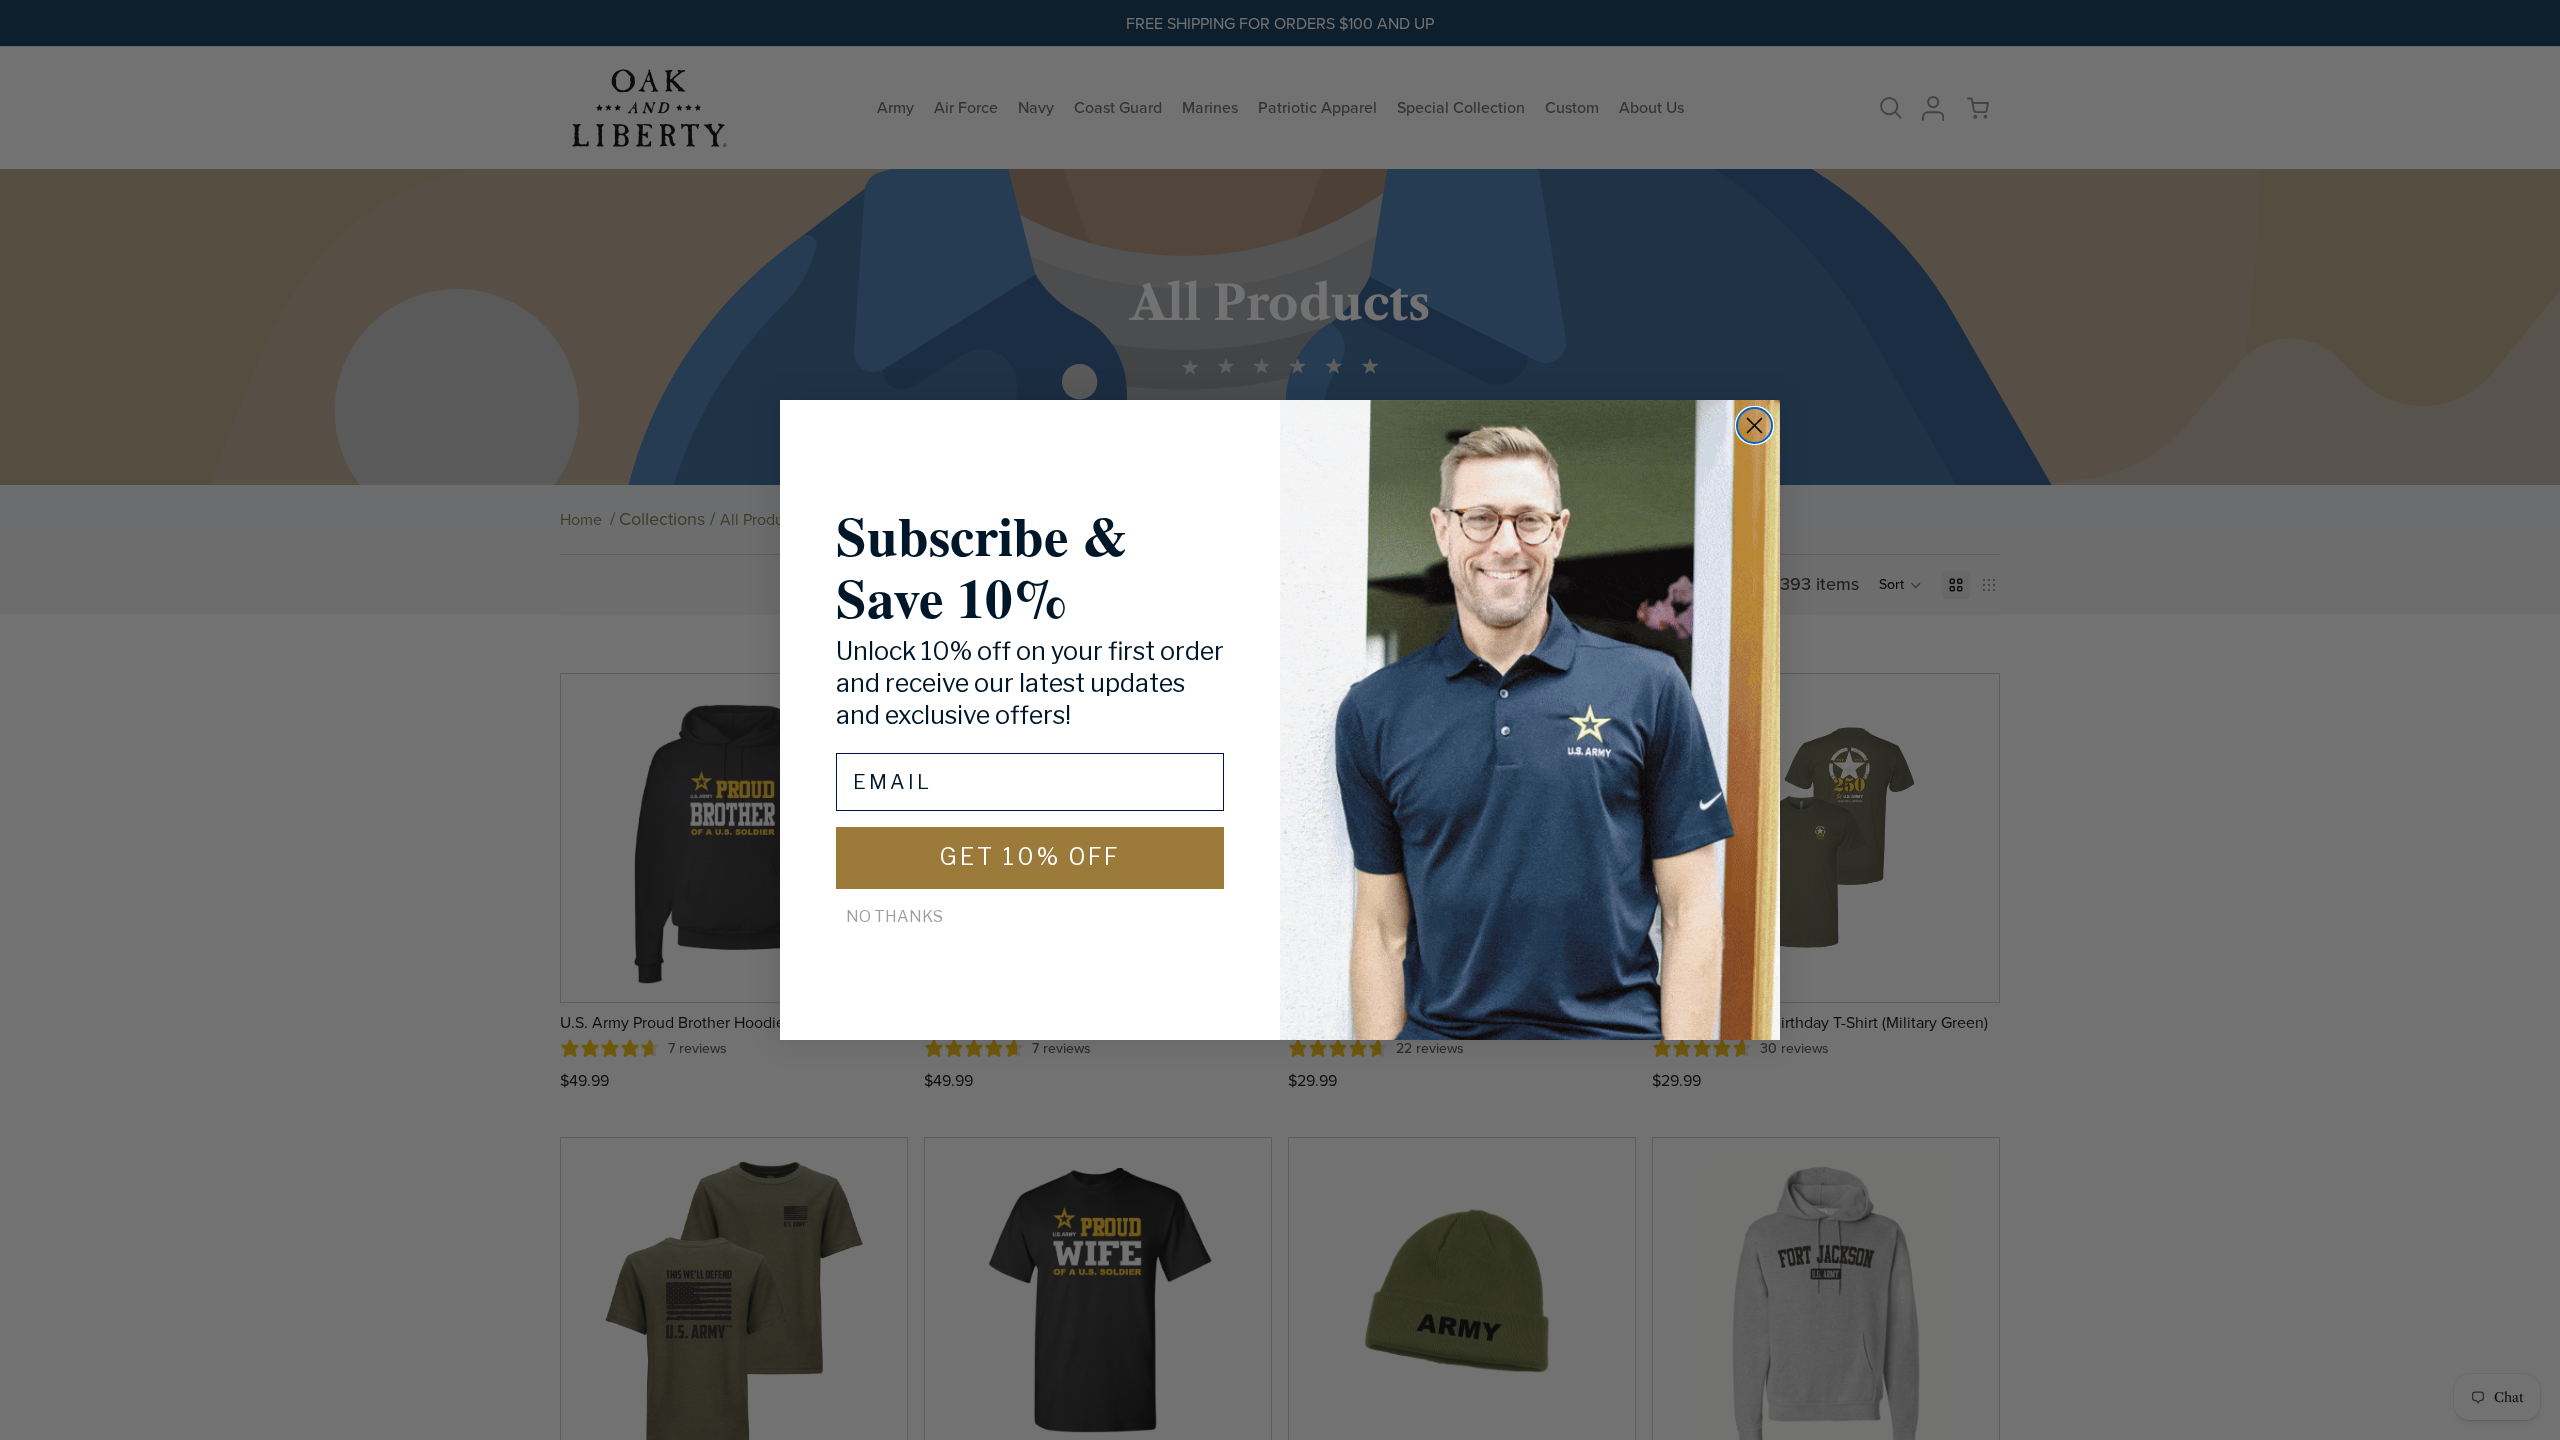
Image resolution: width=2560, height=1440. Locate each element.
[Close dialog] (1754, 425)
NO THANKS (894, 916)
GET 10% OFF (1030, 857)
